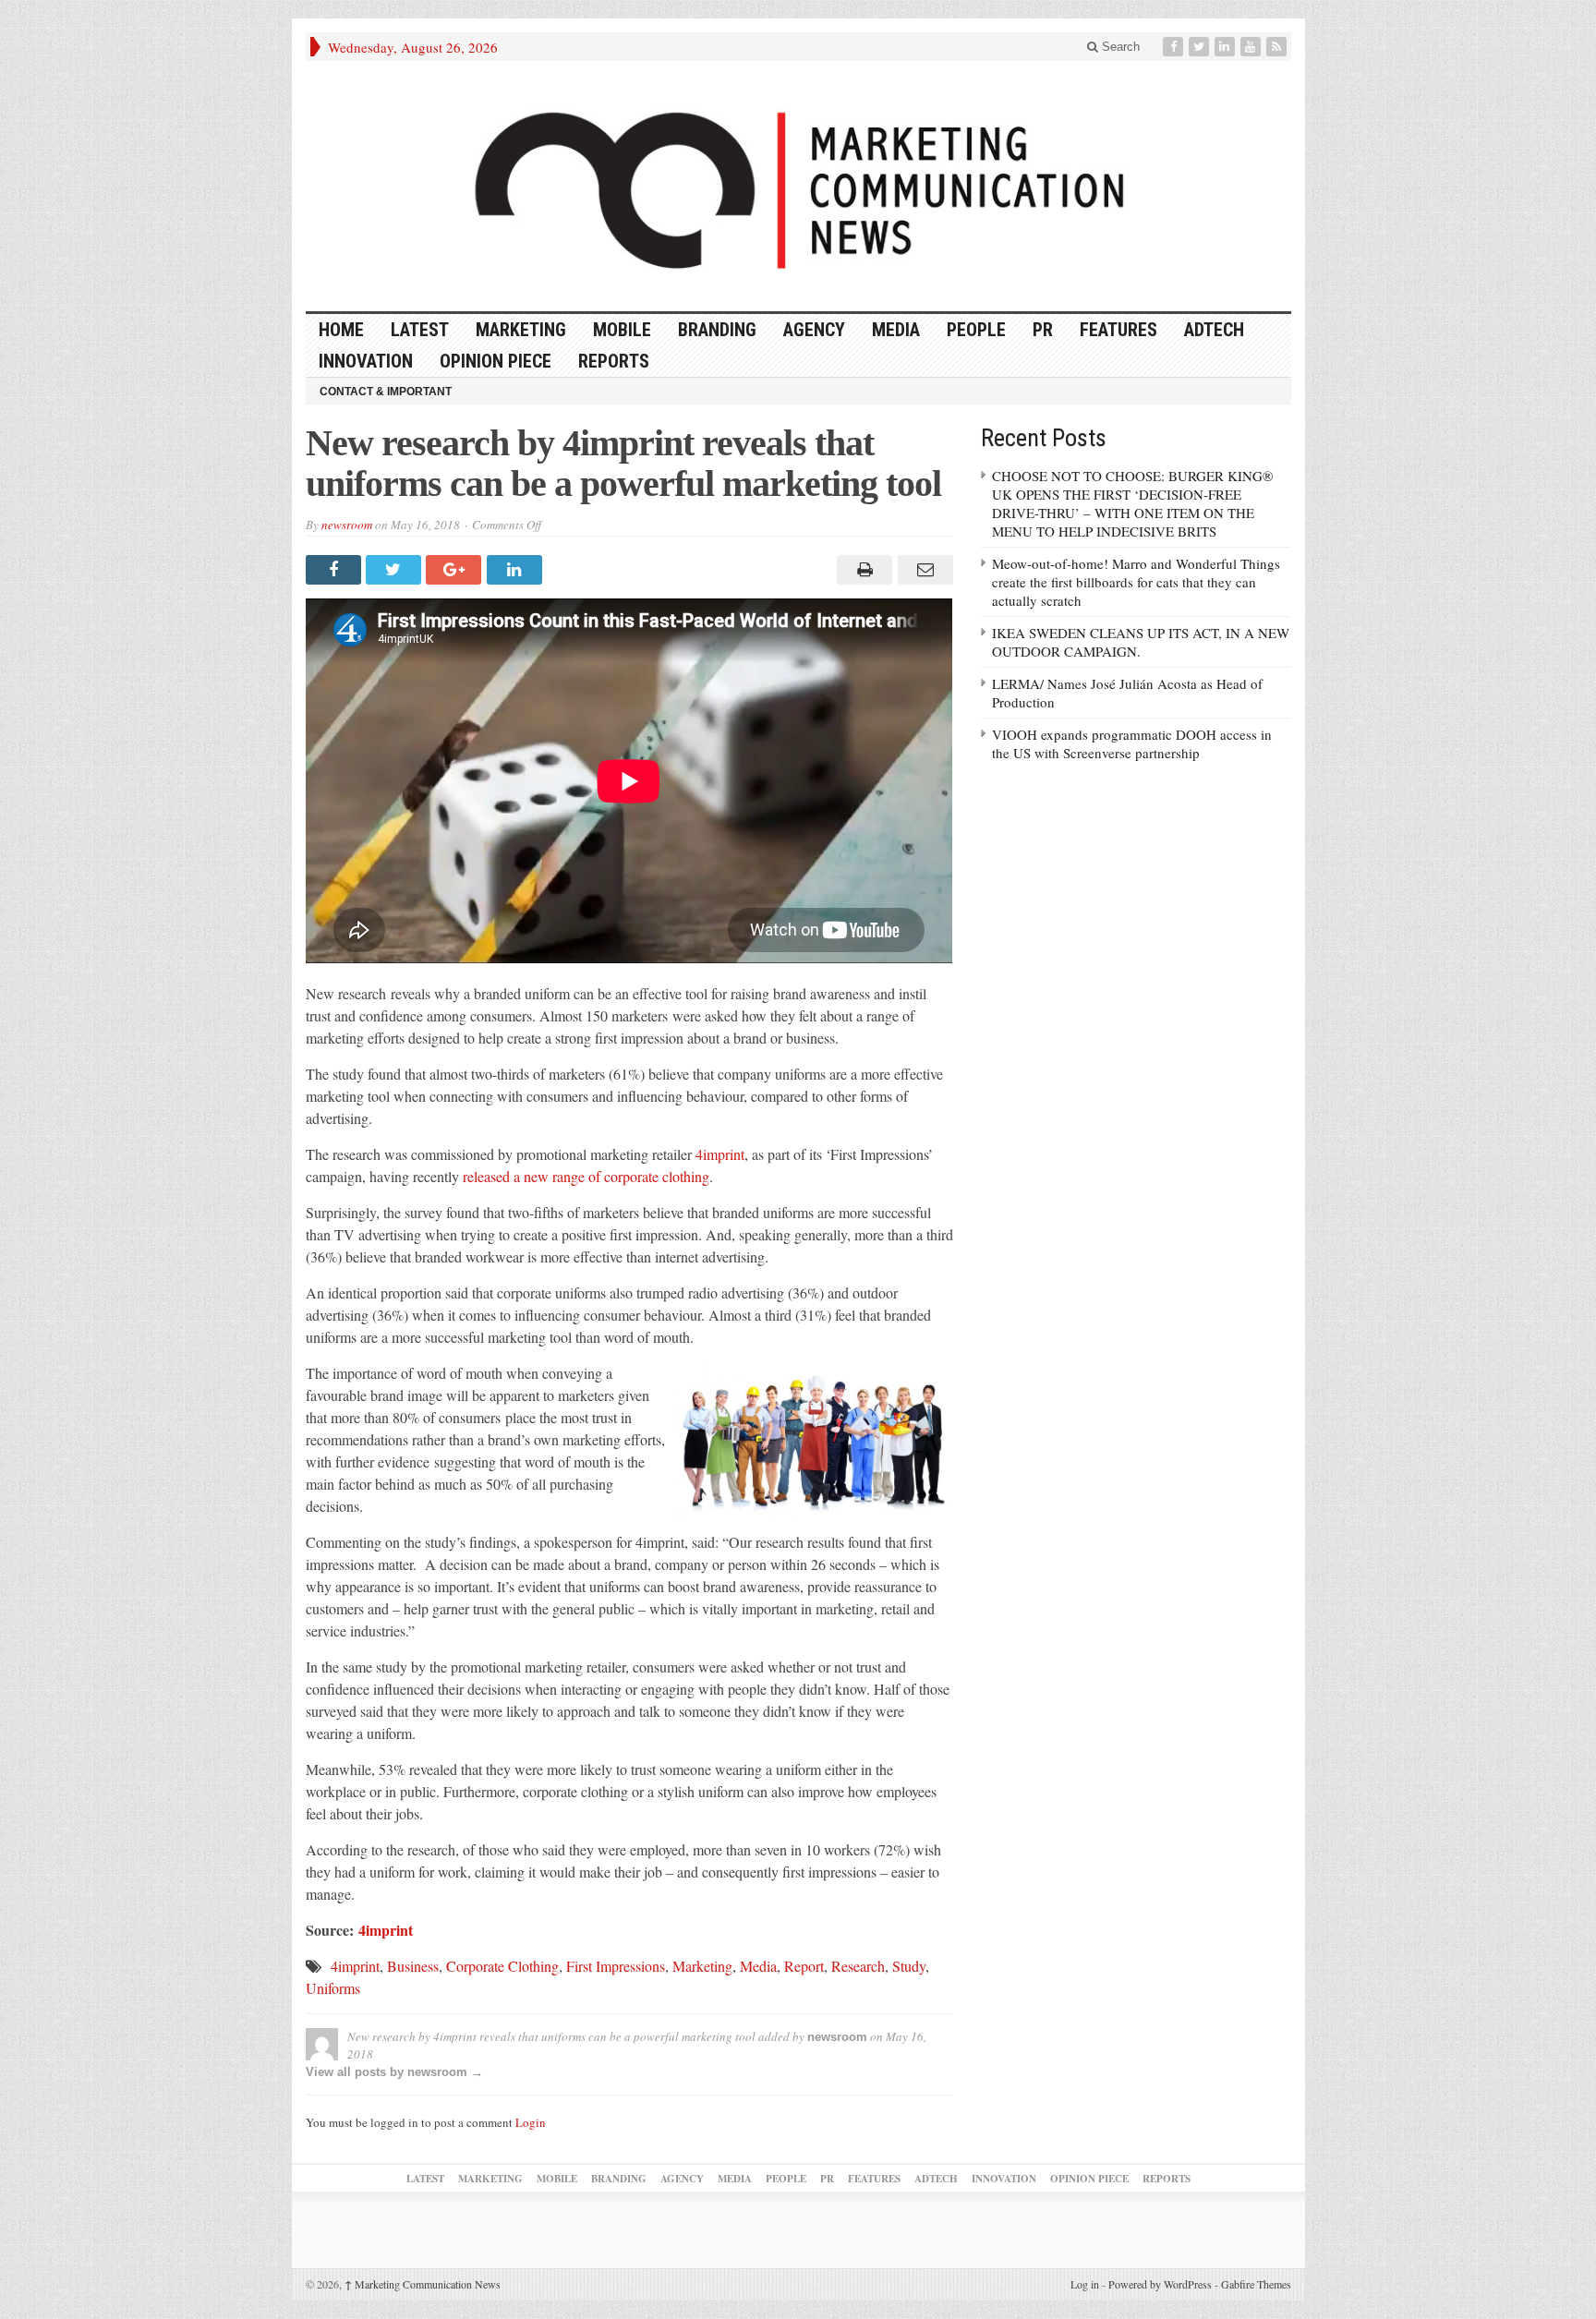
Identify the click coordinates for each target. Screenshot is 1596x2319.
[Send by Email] (922, 570)
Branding (717, 330)
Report (804, 1966)
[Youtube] (1252, 47)
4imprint (720, 1154)
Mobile (622, 330)
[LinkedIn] (1227, 47)
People (976, 330)
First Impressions (616, 1966)
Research (858, 1966)
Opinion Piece (496, 361)
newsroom (347, 525)
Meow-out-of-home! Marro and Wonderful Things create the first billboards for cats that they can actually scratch (1136, 582)
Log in (1085, 2284)
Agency (814, 330)
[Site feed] (1278, 47)
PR (1043, 330)
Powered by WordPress (1160, 2284)
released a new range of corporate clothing (586, 1176)
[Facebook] (1175, 47)
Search (1119, 47)
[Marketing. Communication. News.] (798, 186)
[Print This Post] (862, 570)
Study (909, 1966)
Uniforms (333, 1988)
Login (531, 2122)
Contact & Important (386, 392)
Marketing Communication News (423, 2284)
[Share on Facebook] (336, 570)
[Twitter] (1201, 47)
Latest (420, 330)
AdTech (1214, 330)
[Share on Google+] (456, 570)
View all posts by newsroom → (394, 2072)
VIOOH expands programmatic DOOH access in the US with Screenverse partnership (1132, 743)
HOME (341, 330)
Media (896, 330)
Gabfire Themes (1256, 2284)
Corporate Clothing (502, 1966)
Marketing (521, 330)
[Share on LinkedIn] (517, 570)
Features (1118, 330)
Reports (614, 361)
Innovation (366, 361)
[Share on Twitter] (396, 570)
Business (413, 1966)
